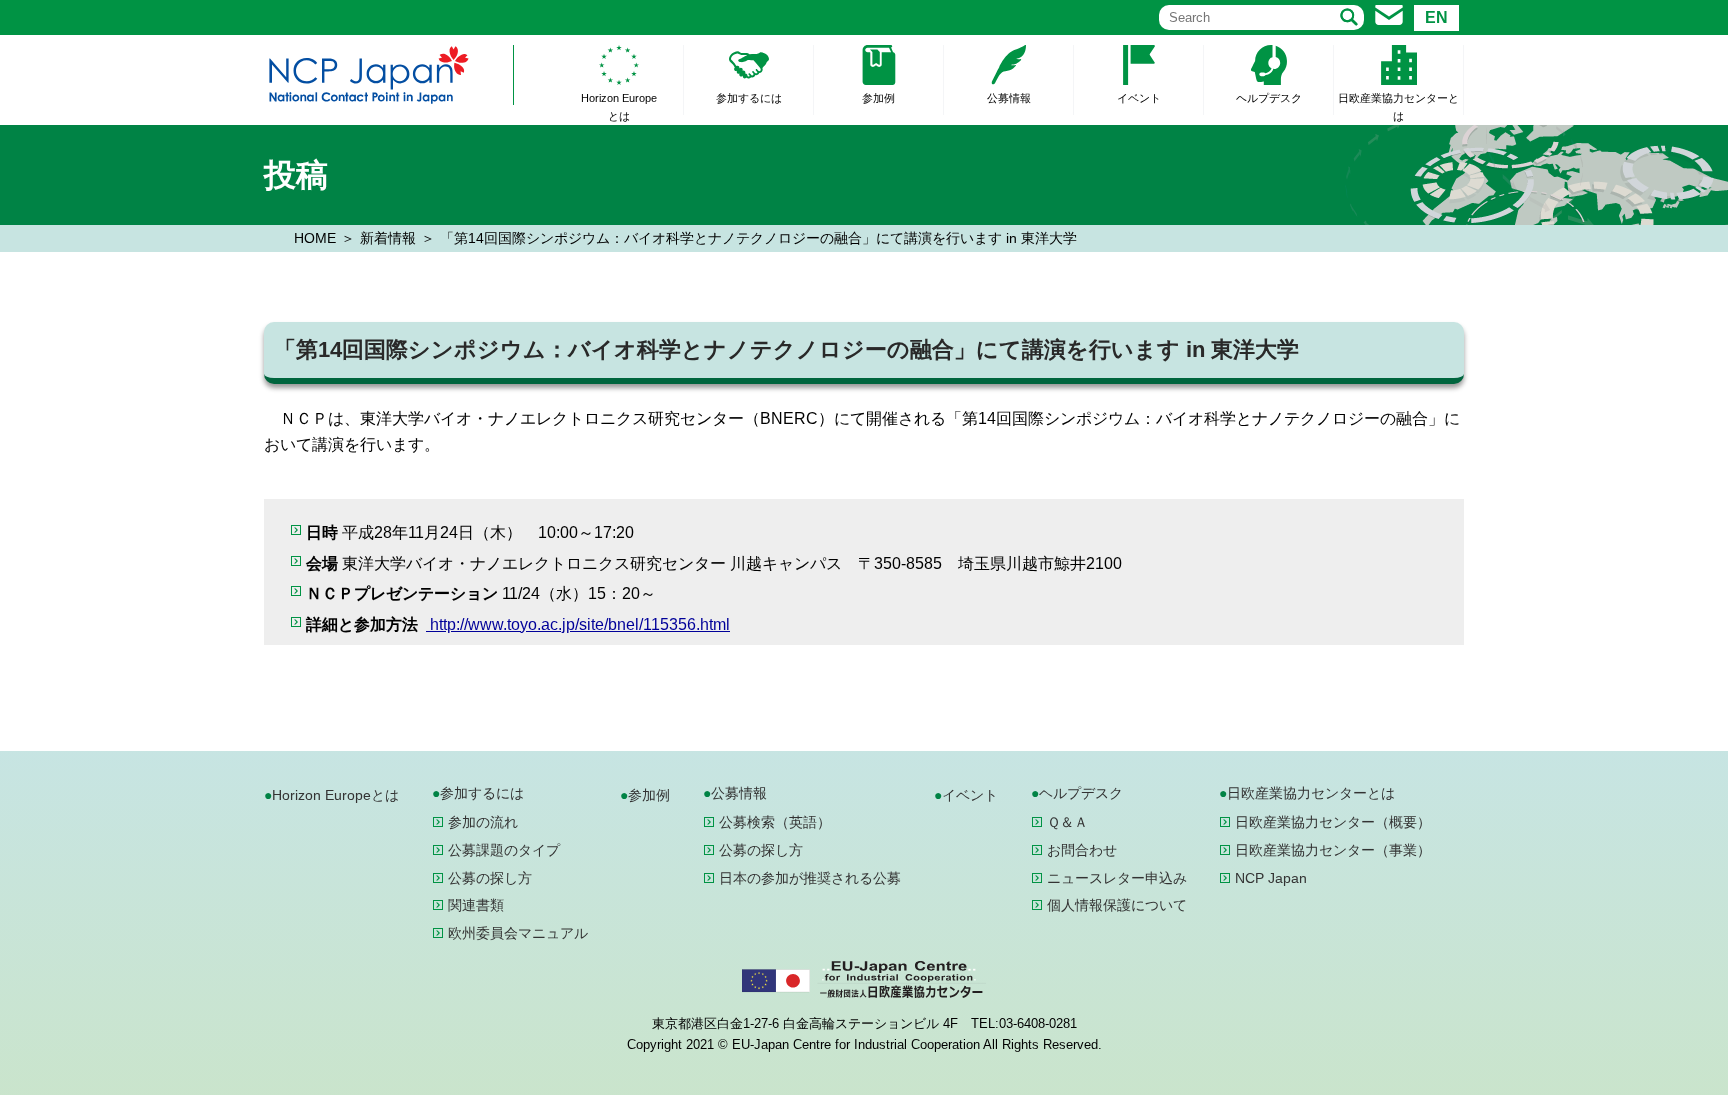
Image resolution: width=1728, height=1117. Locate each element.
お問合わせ (1082, 850)
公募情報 (1009, 98)
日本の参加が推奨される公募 (810, 878)
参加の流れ (483, 822)
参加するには (749, 98)
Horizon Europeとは (619, 107)
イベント (1139, 98)
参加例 (878, 98)
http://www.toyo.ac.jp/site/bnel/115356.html (578, 624)
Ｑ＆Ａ (1067, 822)
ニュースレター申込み (1117, 878)
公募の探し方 (490, 878)
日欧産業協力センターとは (1398, 107)
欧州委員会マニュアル (518, 933)
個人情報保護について (1117, 905)
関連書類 (476, 905)
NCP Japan (1271, 878)
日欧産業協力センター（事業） (1333, 850)
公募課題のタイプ (504, 850)
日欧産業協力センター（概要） (1333, 822)
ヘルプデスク (1269, 98)
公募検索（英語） (775, 822)
